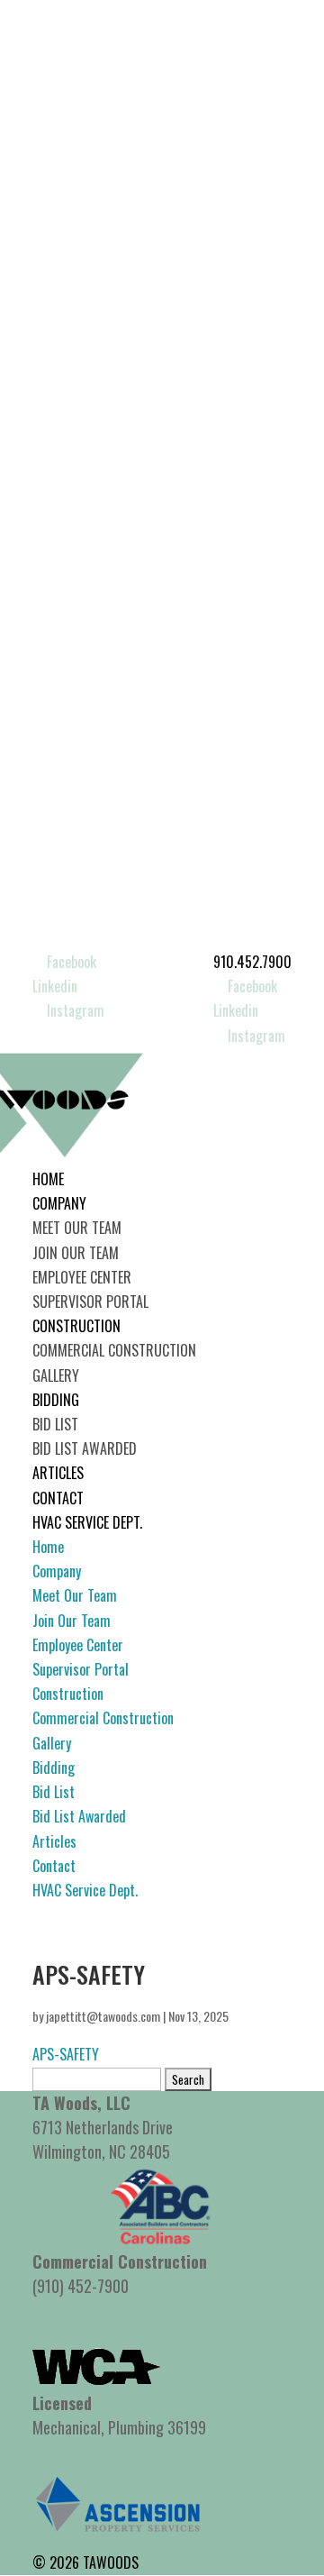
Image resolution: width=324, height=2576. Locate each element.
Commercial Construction (114, 1350)
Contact (58, 1498)
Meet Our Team (77, 1228)
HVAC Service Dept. (87, 1522)
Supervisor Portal (90, 1302)
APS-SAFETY (66, 2054)
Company (59, 1203)
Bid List (55, 1424)
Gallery (56, 1375)
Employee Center (82, 1277)
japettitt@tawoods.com (103, 2016)
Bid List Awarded (85, 1448)
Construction (76, 1326)
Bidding (56, 1400)
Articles (58, 1473)
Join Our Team (76, 1253)
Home (48, 1179)
